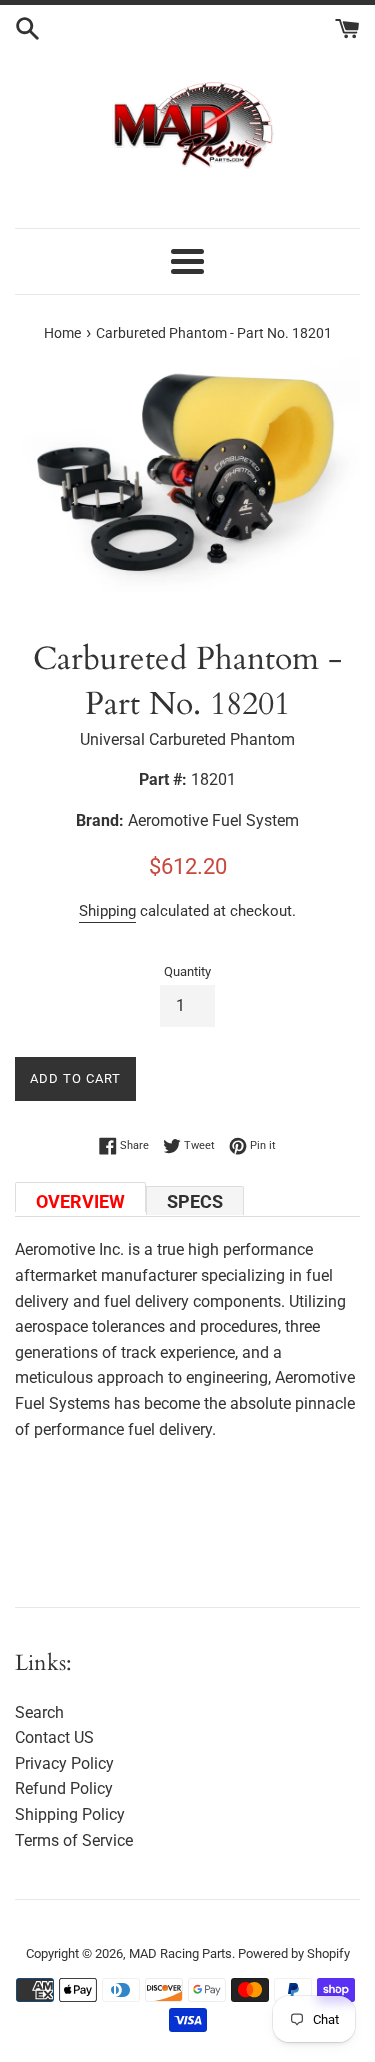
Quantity (187, 971)
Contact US (54, 1737)
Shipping (107, 911)
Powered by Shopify (294, 1953)
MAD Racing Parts (180, 1953)
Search (39, 1712)
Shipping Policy (70, 1814)
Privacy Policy (64, 1763)
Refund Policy (64, 1788)
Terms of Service (74, 1840)
